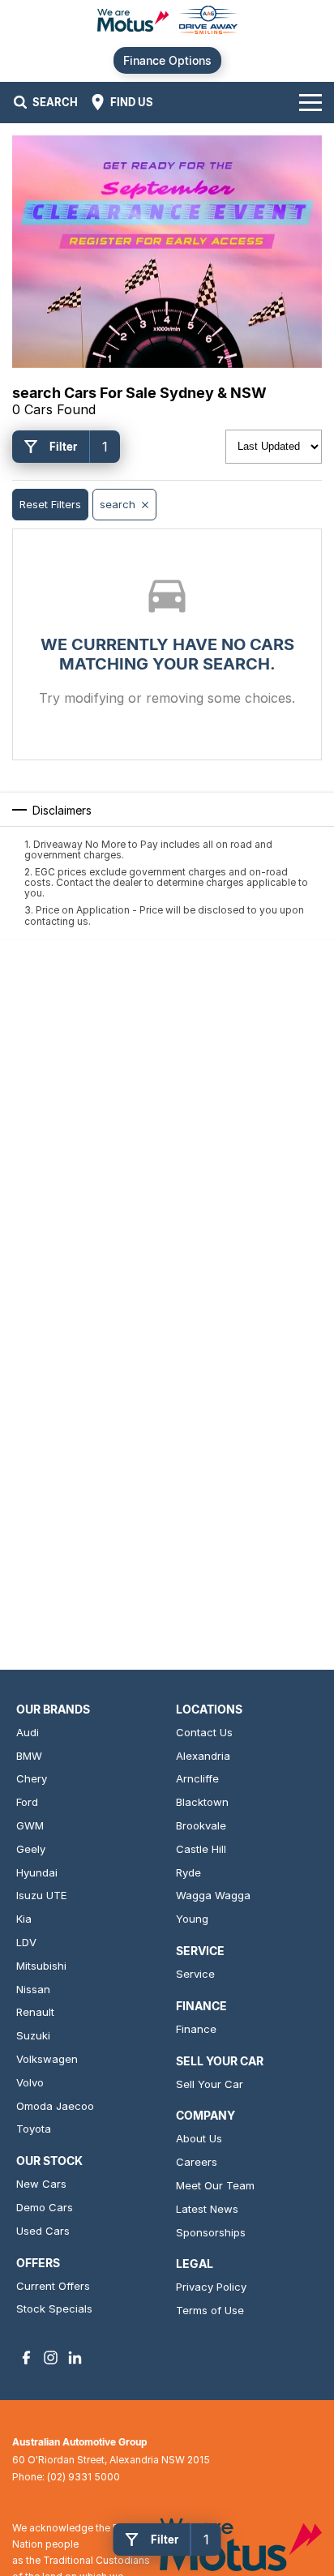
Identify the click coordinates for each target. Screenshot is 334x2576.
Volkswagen (47, 2059)
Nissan (33, 1989)
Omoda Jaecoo (55, 2106)
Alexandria (203, 1756)
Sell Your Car (210, 2084)
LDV (26, 1942)
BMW (29, 1756)
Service (195, 1974)
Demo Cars (45, 2207)
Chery (32, 1778)
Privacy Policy (211, 2287)
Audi (28, 1732)
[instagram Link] (51, 2358)
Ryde (188, 1872)
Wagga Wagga (213, 1895)
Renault (35, 2012)
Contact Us (204, 1732)
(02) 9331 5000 (83, 2477)
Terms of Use (210, 2310)
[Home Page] (167, 21)
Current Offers (53, 2286)
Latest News (207, 2209)
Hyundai (37, 1872)
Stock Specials (54, 2309)
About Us (199, 2138)
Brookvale (201, 1825)
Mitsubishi (41, 1966)
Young (192, 1919)
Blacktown (202, 1802)
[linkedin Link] (75, 2358)
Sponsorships (211, 2232)
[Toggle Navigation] (310, 102)
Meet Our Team (215, 2185)
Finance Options (167, 60)
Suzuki (33, 2035)
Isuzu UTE (41, 1895)
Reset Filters (50, 504)
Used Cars (43, 2231)
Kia (24, 1919)
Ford (27, 1802)
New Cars (41, 2184)
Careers (197, 2162)
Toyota (34, 2129)
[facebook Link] (26, 2358)
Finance (196, 2029)
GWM (30, 1825)
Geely (31, 1849)
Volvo (30, 2082)
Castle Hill (201, 1849)
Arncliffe (197, 1778)
